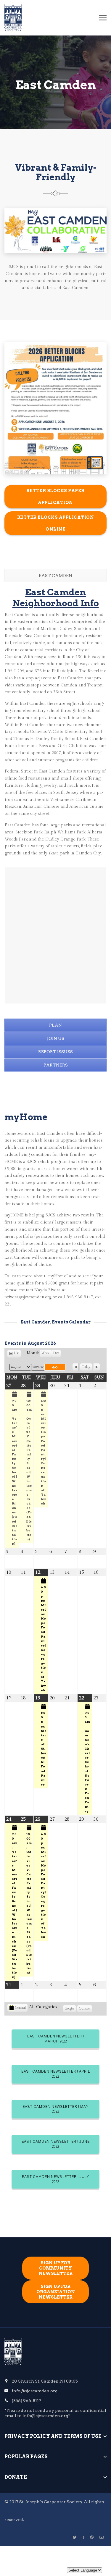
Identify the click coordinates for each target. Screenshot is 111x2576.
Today (86, 1367)
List (16, 1354)
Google (69, 2010)
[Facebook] (83, 2537)
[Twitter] (75, 2537)
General (20, 2008)
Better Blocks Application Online (56, 523)
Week (45, 1353)
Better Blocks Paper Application (55, 497)
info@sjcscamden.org (35, 2391)
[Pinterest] (92, 2537)
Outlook (85, 2010)
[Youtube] (102, 2537)
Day (56, 1353)
